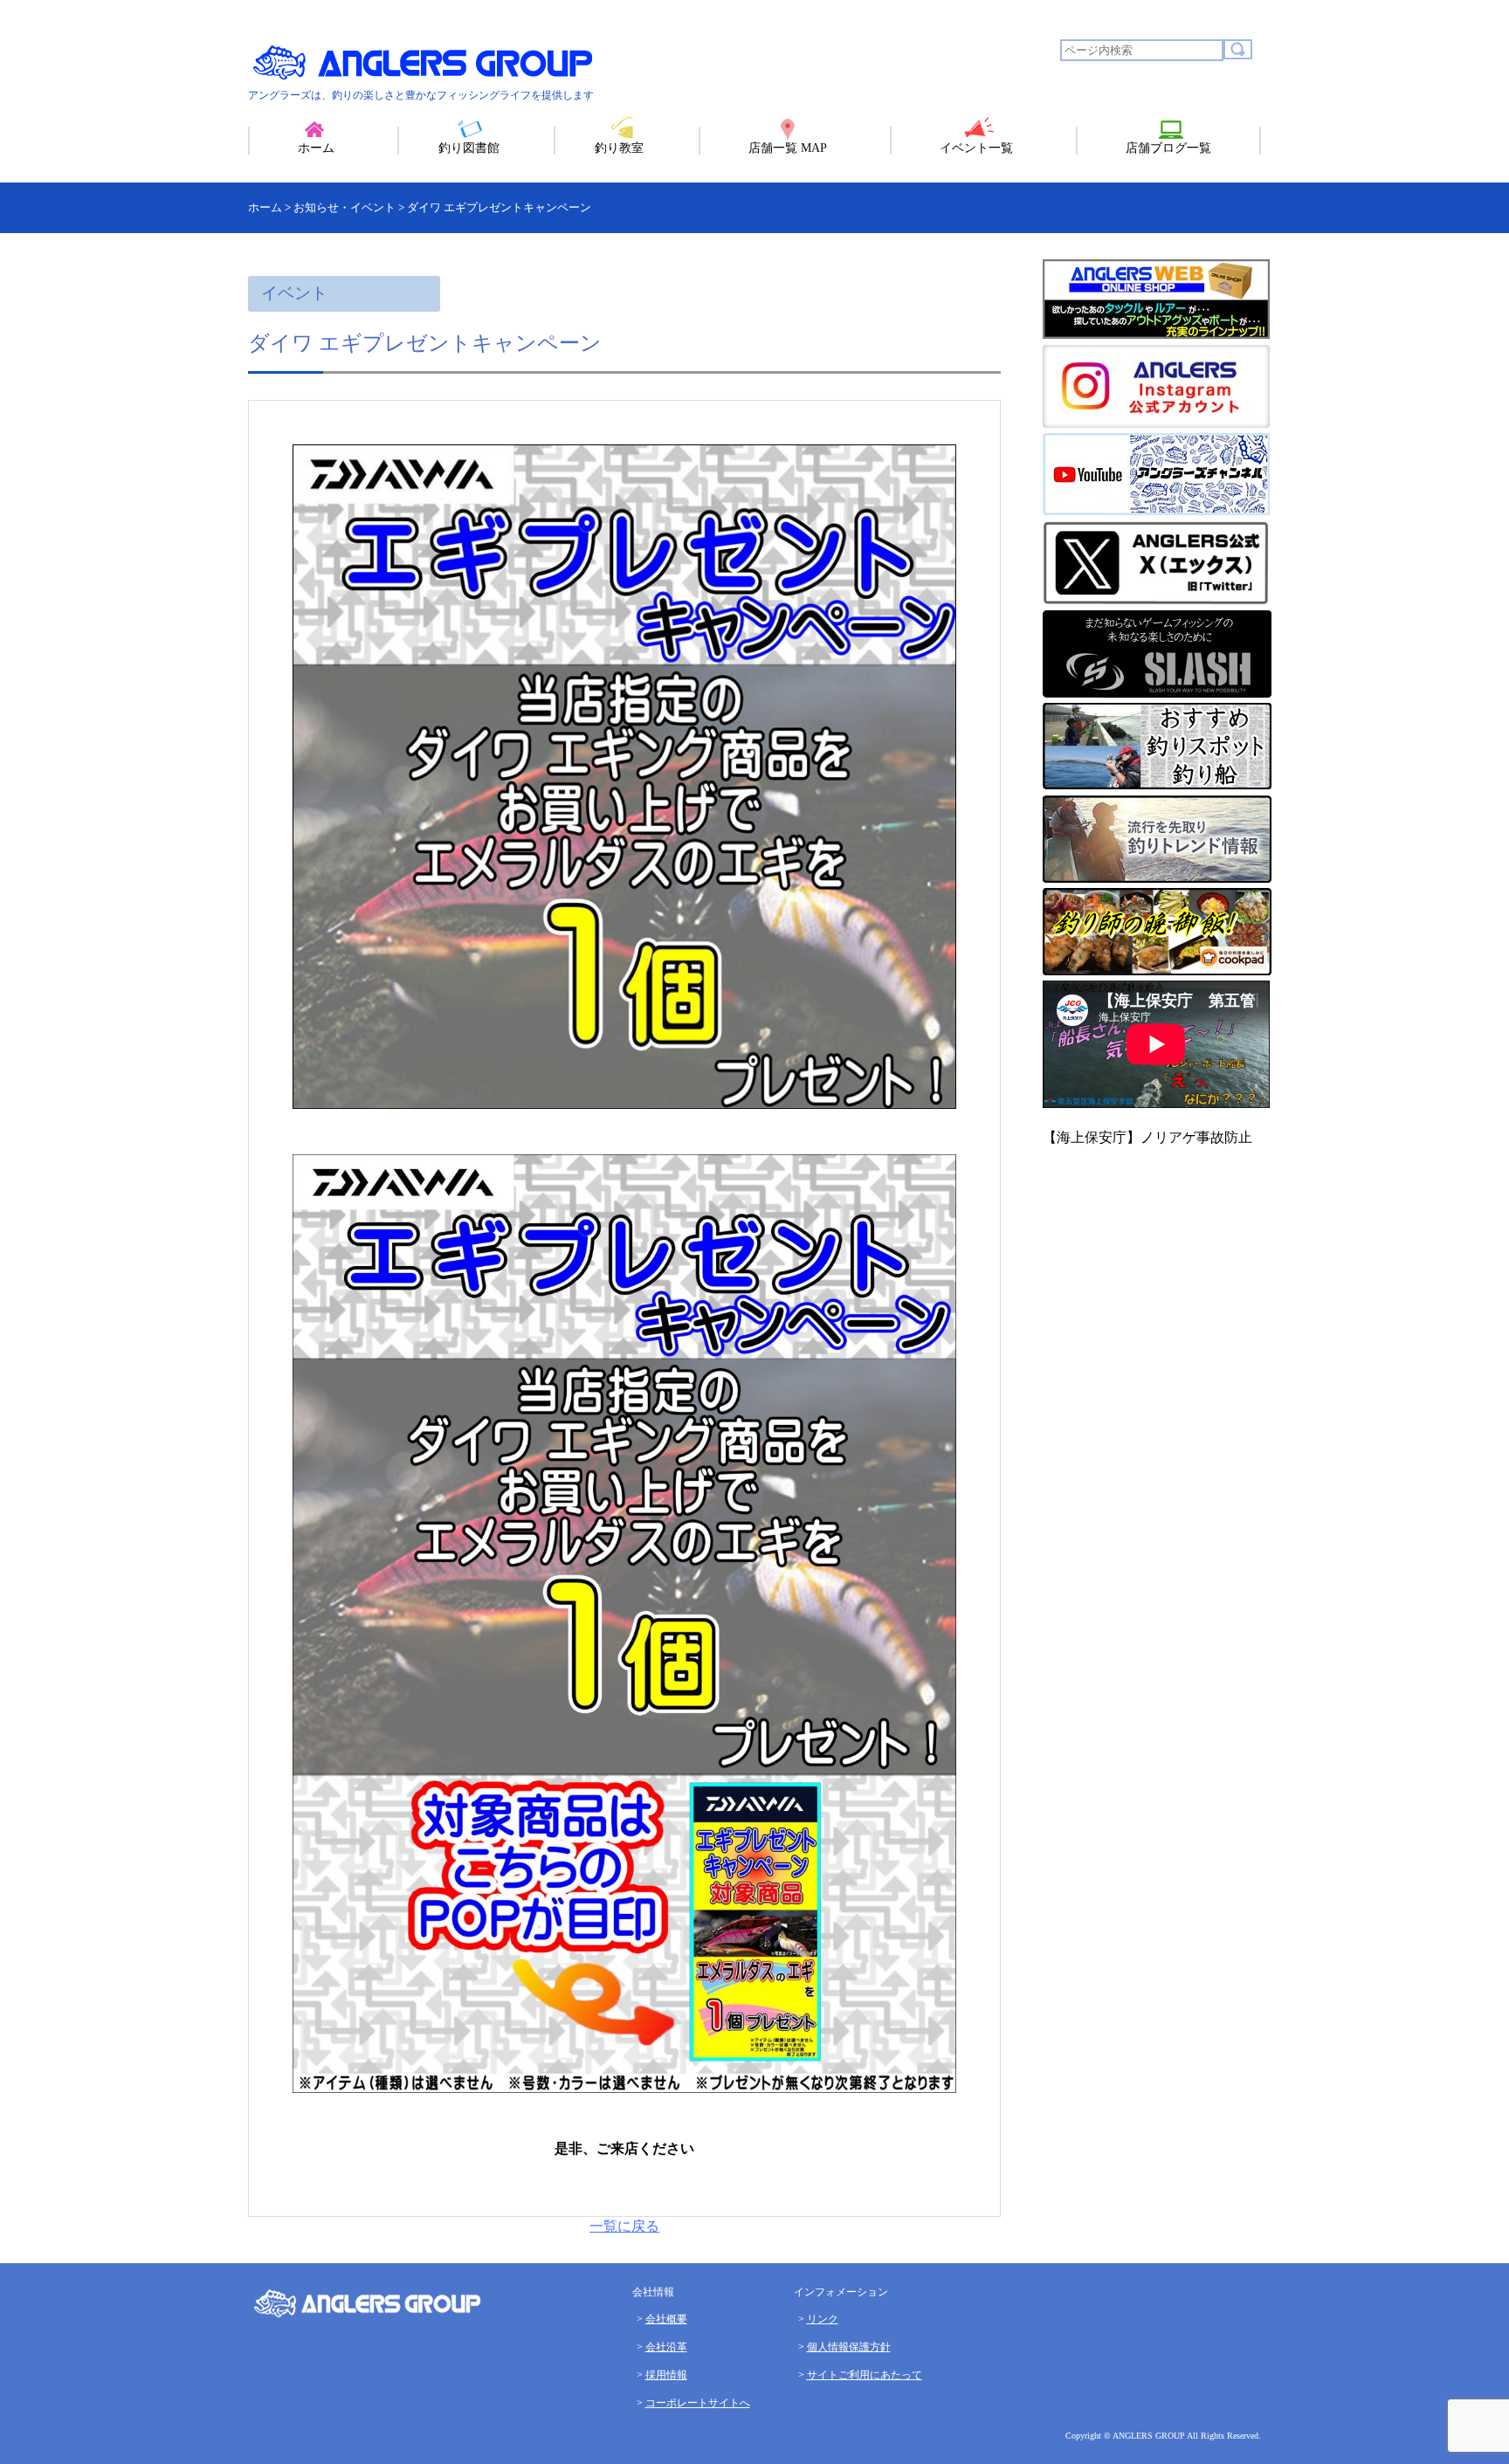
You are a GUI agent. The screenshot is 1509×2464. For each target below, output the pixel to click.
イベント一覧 (976, 148)
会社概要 (666, 2319)
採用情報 (666, 2375)
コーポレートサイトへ (698, 2403)
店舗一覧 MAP (788, 148)
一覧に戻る (624, 2226)
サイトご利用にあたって (865, 2375)
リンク (823, 2319)
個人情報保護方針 (849, 2347)
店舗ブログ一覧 (1168, 148)
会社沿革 (666, 2347)
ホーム (316, 148)
